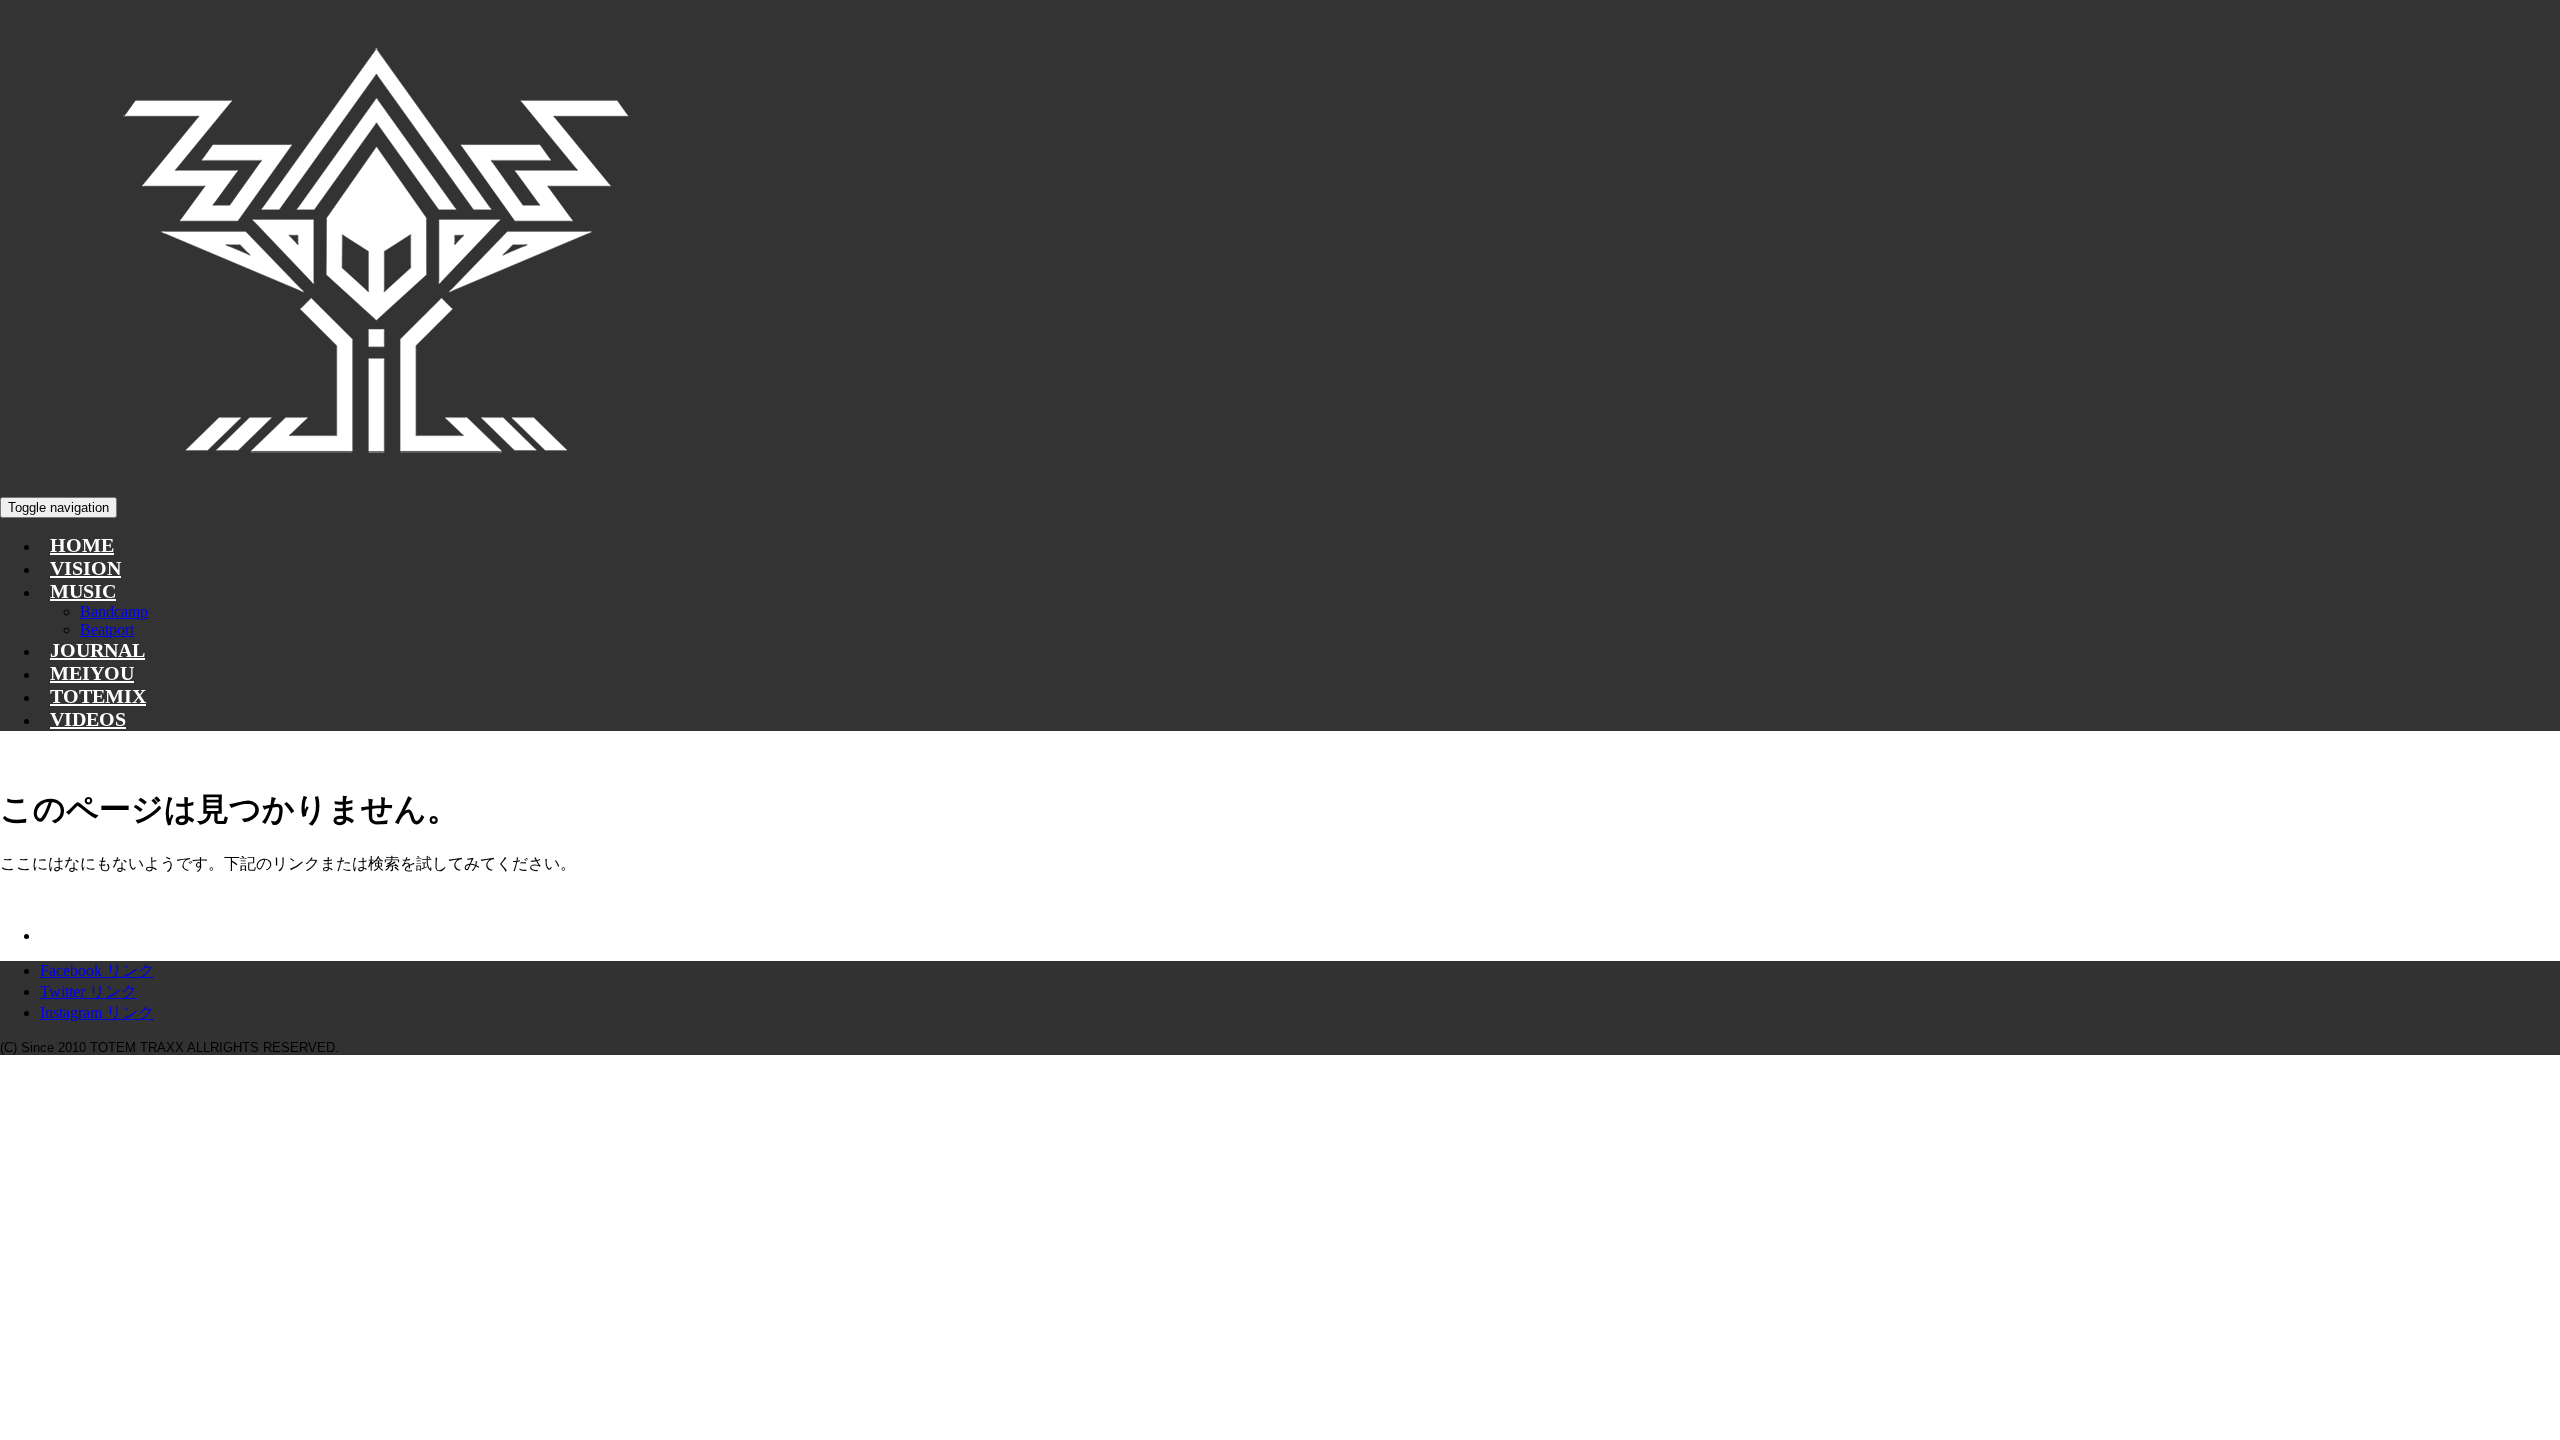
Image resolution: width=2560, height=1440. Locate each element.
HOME (82, 545)
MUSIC (83, 591)
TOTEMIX (98, 696)
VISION (85, 568)
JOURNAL (97, 650)
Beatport (107, 629)
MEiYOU (92, 673)
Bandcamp (114, 611)
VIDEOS (88, 719)
